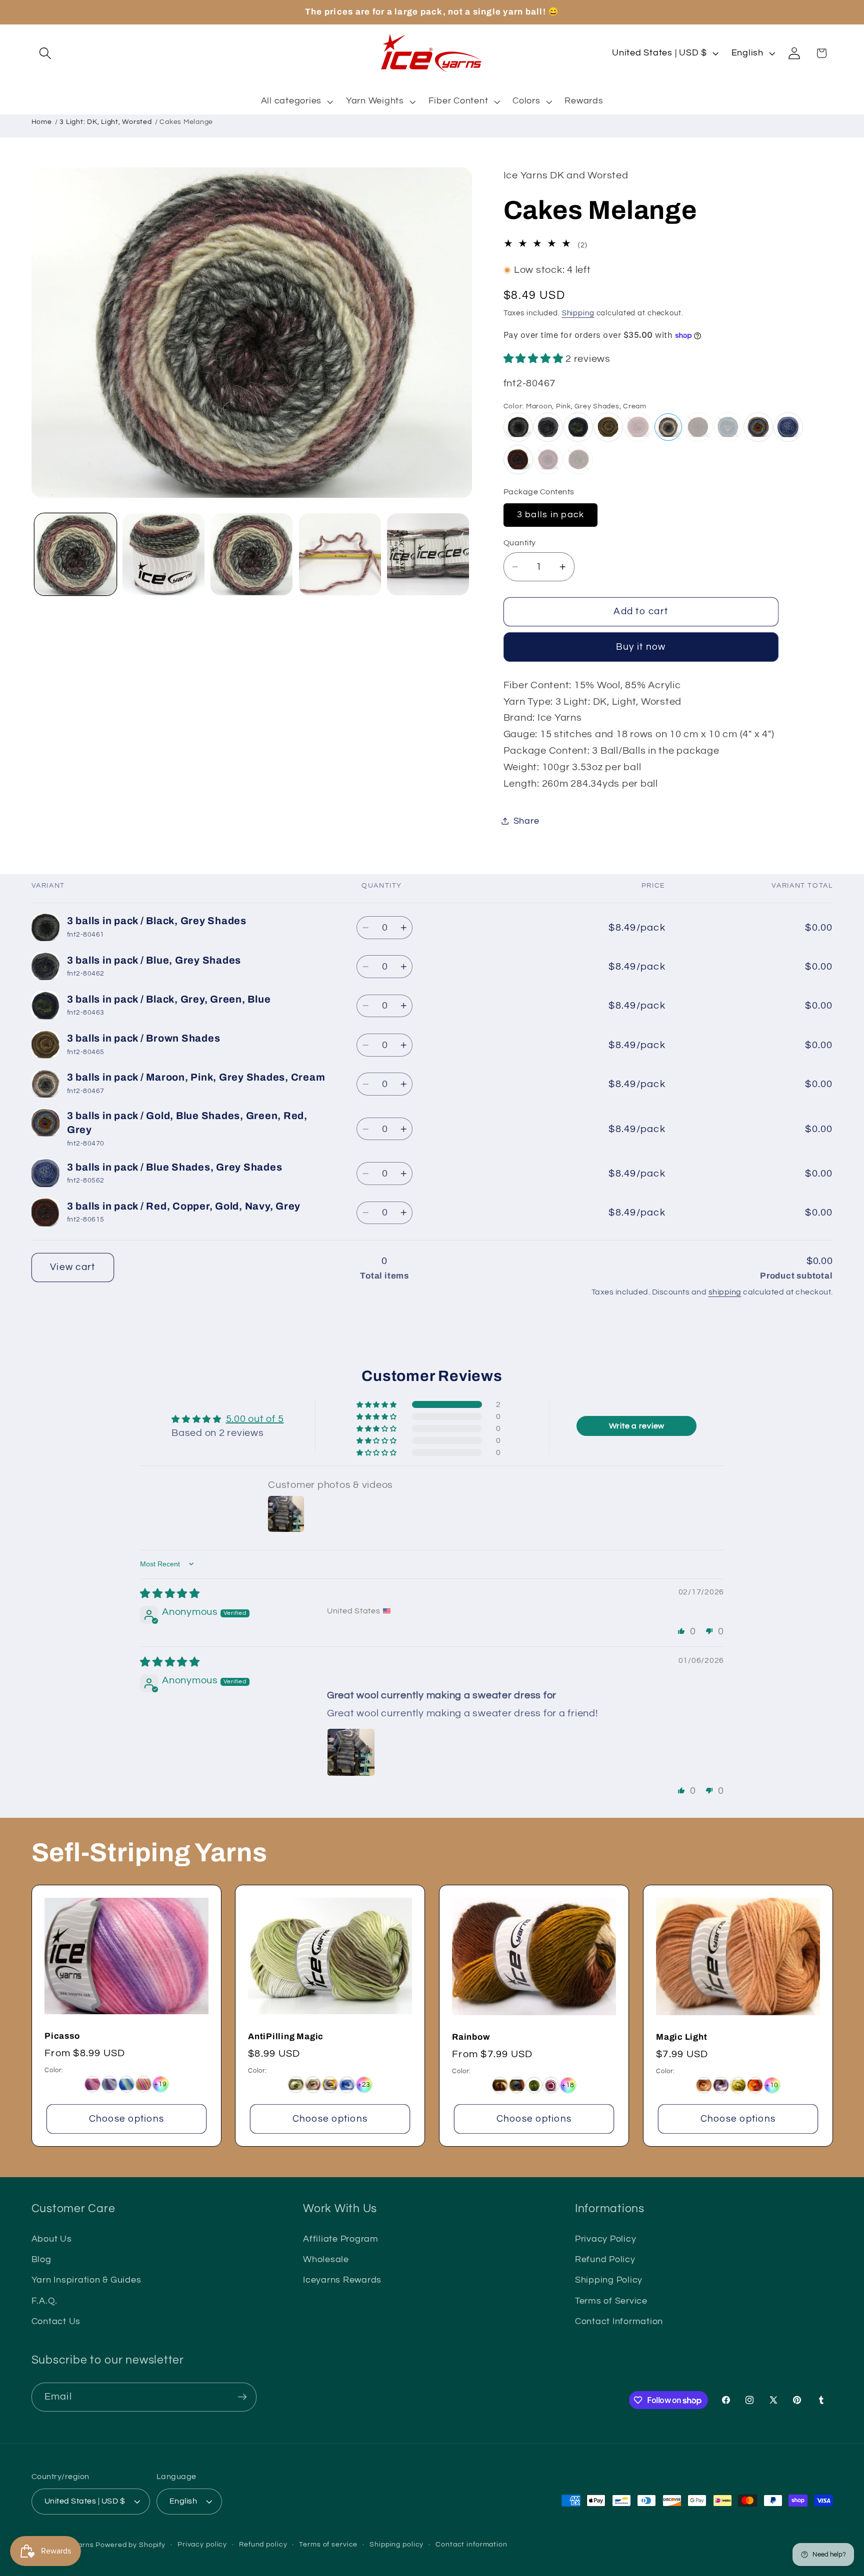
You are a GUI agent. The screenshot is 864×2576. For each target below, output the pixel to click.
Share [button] (526, 821)
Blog (41, 2260)
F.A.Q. (45, 2301)
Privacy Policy (606, 2239)
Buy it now (641, 647)
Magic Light (682, 2037)
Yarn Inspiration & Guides (86, 2281)
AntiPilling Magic (286, 2036)
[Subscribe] (242, 2397)
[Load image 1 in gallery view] (75, 554)
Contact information (471, 2545)
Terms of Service (611, 2301)
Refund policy (263, 2545)
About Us (52, 2239)
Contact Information (619, 2322)
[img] (170, 1594)
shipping (725, 1292)
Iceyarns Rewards (342, 2281)
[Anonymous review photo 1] (351, 1752)
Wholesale (326, 2260)
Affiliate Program (341, 2239)
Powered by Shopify (130, 2545)
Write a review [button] (637, 1426)
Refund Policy (605, 2260)
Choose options (126, 2119)
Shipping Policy (609, 2281)
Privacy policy (202, 2545)
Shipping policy (396, 2545)
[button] (45, 53)
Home (42, 122)
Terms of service (328, 2545)
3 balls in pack (551, 514)
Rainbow (471, 2037)
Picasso (62, 2036)
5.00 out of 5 (255, 1419)
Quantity (520, 542)
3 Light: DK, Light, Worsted (105, 122)
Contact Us (56, 2322)
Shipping (578, 313)
